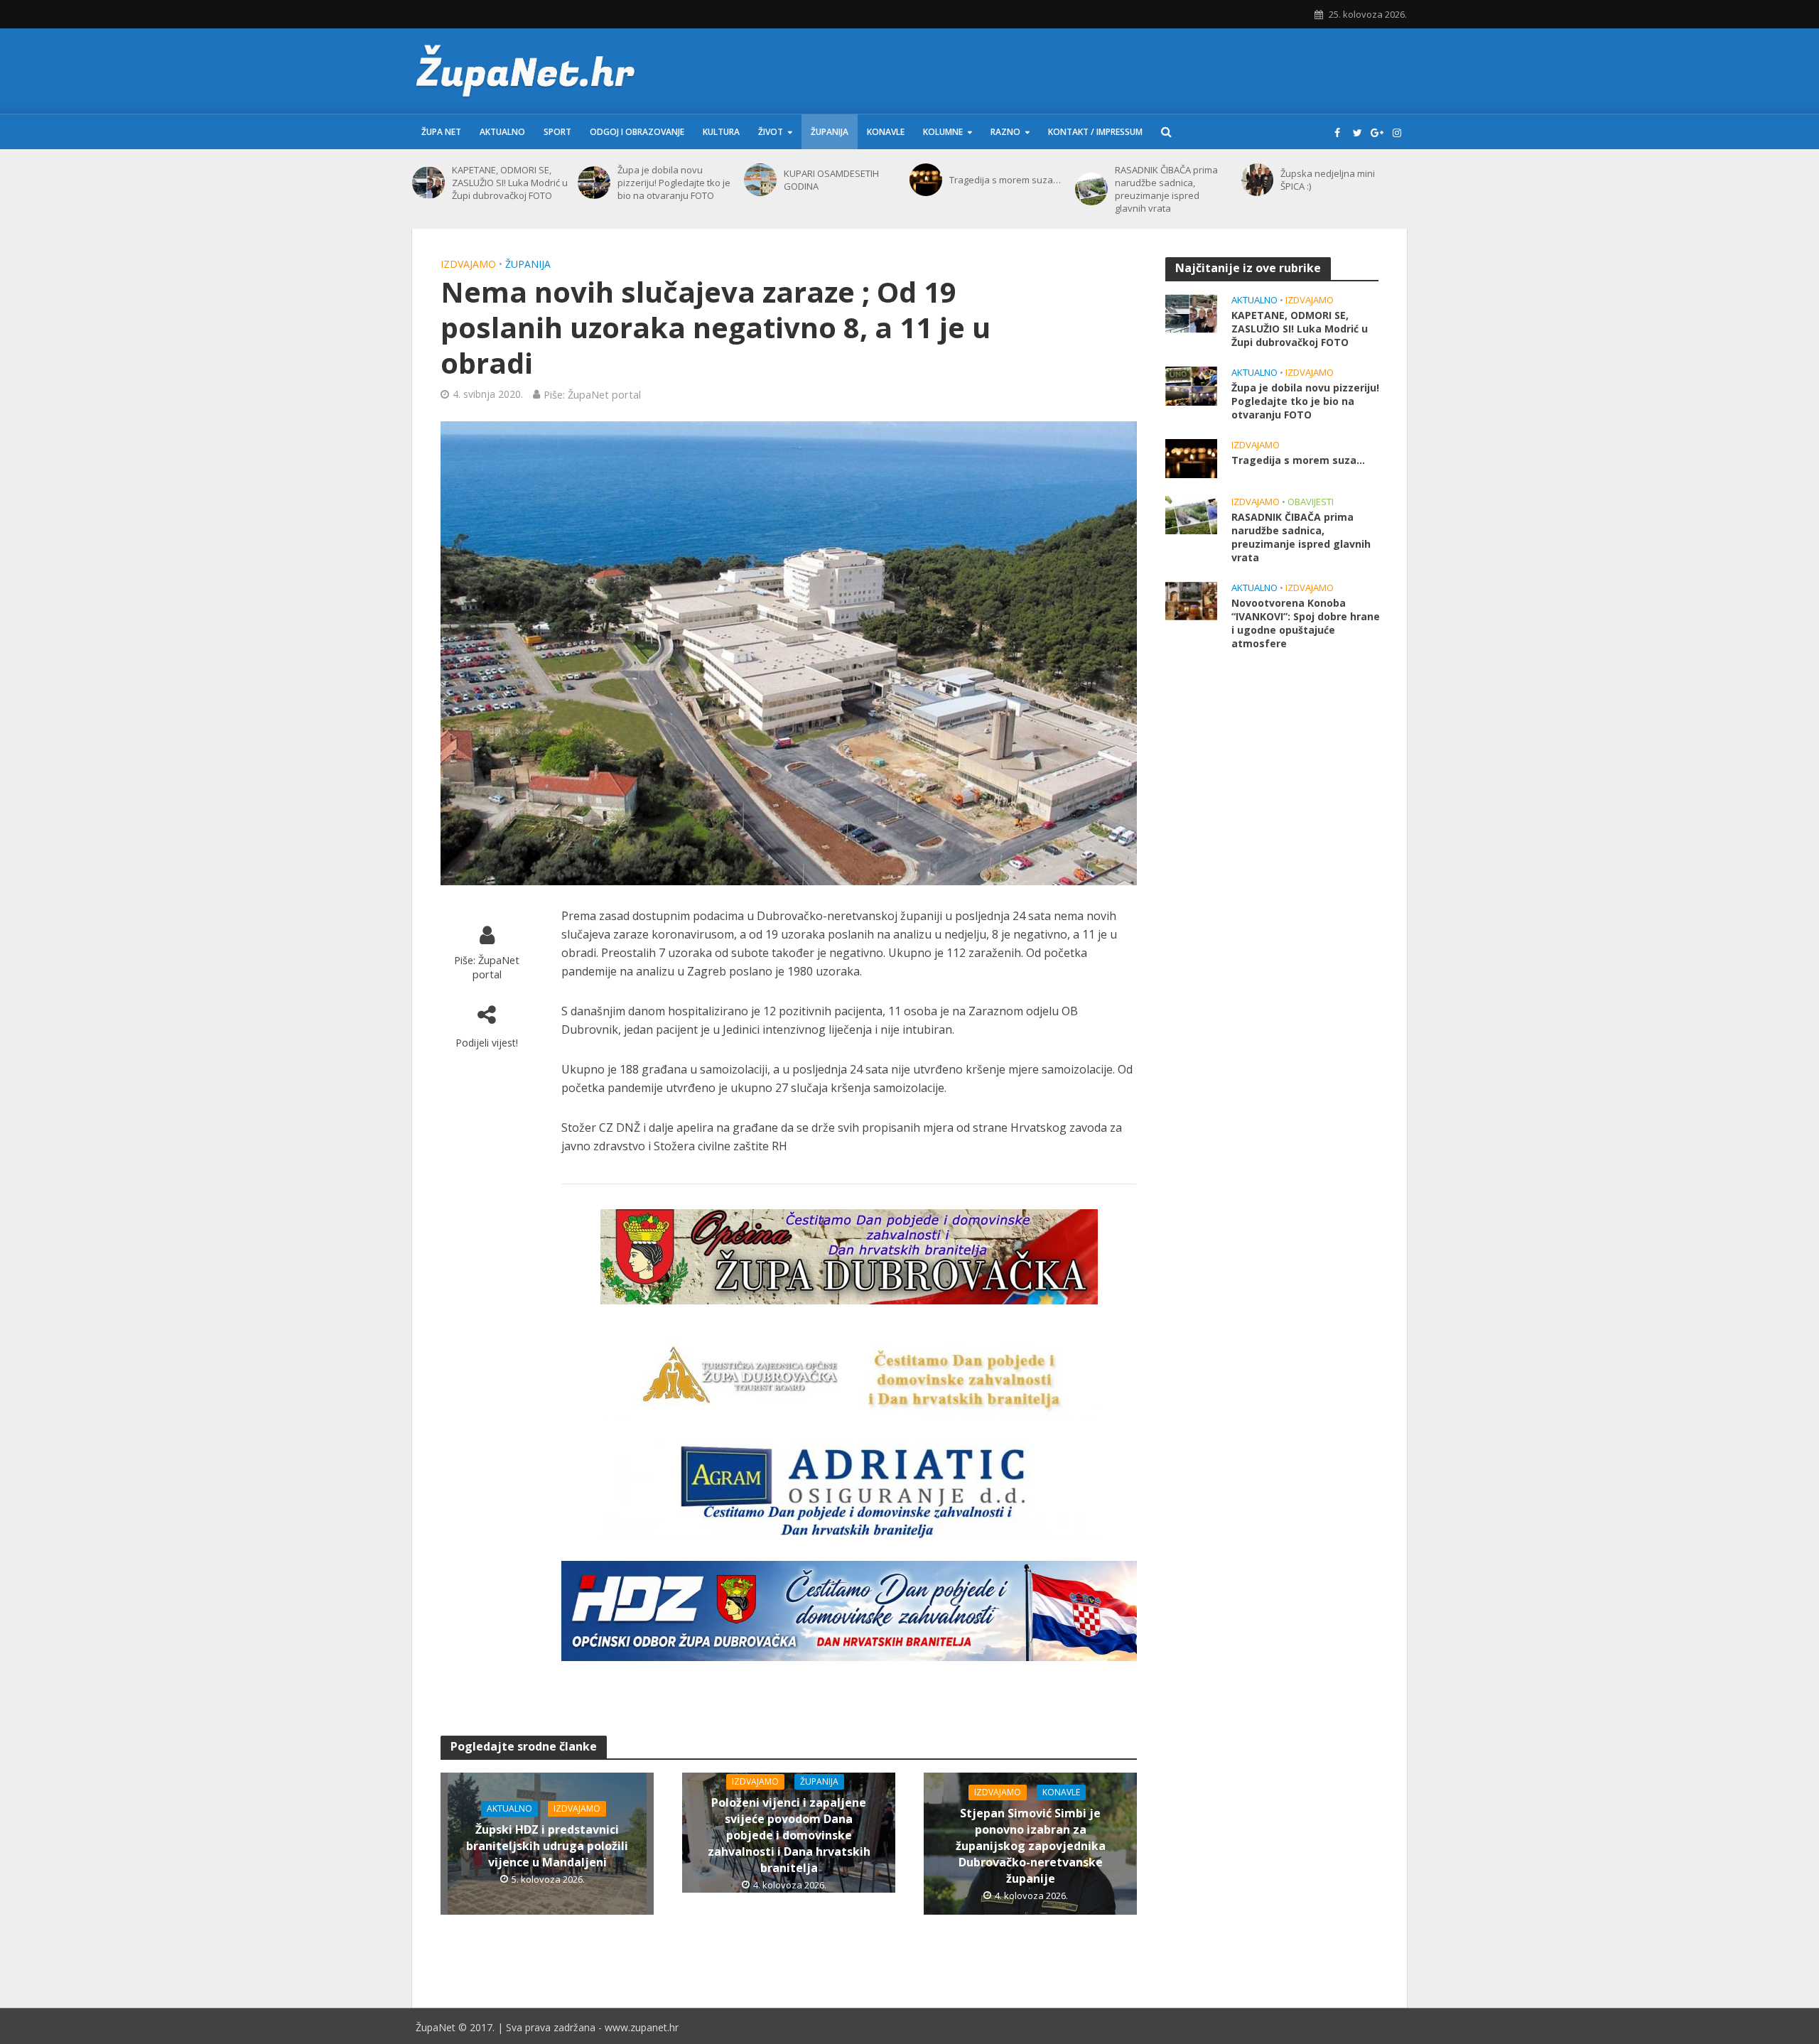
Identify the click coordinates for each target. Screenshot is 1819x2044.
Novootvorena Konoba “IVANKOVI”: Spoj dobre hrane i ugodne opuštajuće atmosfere (1306, 623)
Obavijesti (1311, 502)
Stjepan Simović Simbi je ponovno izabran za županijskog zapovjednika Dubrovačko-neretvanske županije (1031, 1846)
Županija (830, 132)
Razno (1005, 132)
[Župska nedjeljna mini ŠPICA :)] (1258, 180)
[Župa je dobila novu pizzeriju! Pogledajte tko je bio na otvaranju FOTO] (594, 183)
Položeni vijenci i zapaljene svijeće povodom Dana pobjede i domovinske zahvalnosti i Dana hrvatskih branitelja (789, 1835)
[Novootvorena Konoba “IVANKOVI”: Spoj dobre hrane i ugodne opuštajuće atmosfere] (1191, 600)
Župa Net (441, 132)
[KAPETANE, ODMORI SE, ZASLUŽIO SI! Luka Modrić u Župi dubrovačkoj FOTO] (428, 183)
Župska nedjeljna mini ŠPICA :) (1328, 180)
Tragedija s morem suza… (1005, 180)
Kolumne (943, 132)
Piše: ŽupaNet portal (592, 394)
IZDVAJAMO (468, 264)
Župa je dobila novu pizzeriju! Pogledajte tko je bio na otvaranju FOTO (674, 183)
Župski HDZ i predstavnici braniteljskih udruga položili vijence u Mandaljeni (547, 1846)
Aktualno (502, 132)
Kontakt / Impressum (1095, 132)
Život (771, 132)
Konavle (886, 132)
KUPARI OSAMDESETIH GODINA (831, 180)
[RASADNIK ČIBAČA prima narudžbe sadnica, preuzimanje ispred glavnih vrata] (1091, 189)
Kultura (721, 132)
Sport (557, 132)
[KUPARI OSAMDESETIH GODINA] (760, 180)
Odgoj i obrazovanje (637, 132)
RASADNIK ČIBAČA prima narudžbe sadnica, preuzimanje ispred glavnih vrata (1166, 189)
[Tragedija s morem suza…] (926, 180)
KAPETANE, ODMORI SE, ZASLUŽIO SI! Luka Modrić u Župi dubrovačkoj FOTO (510, 183)
